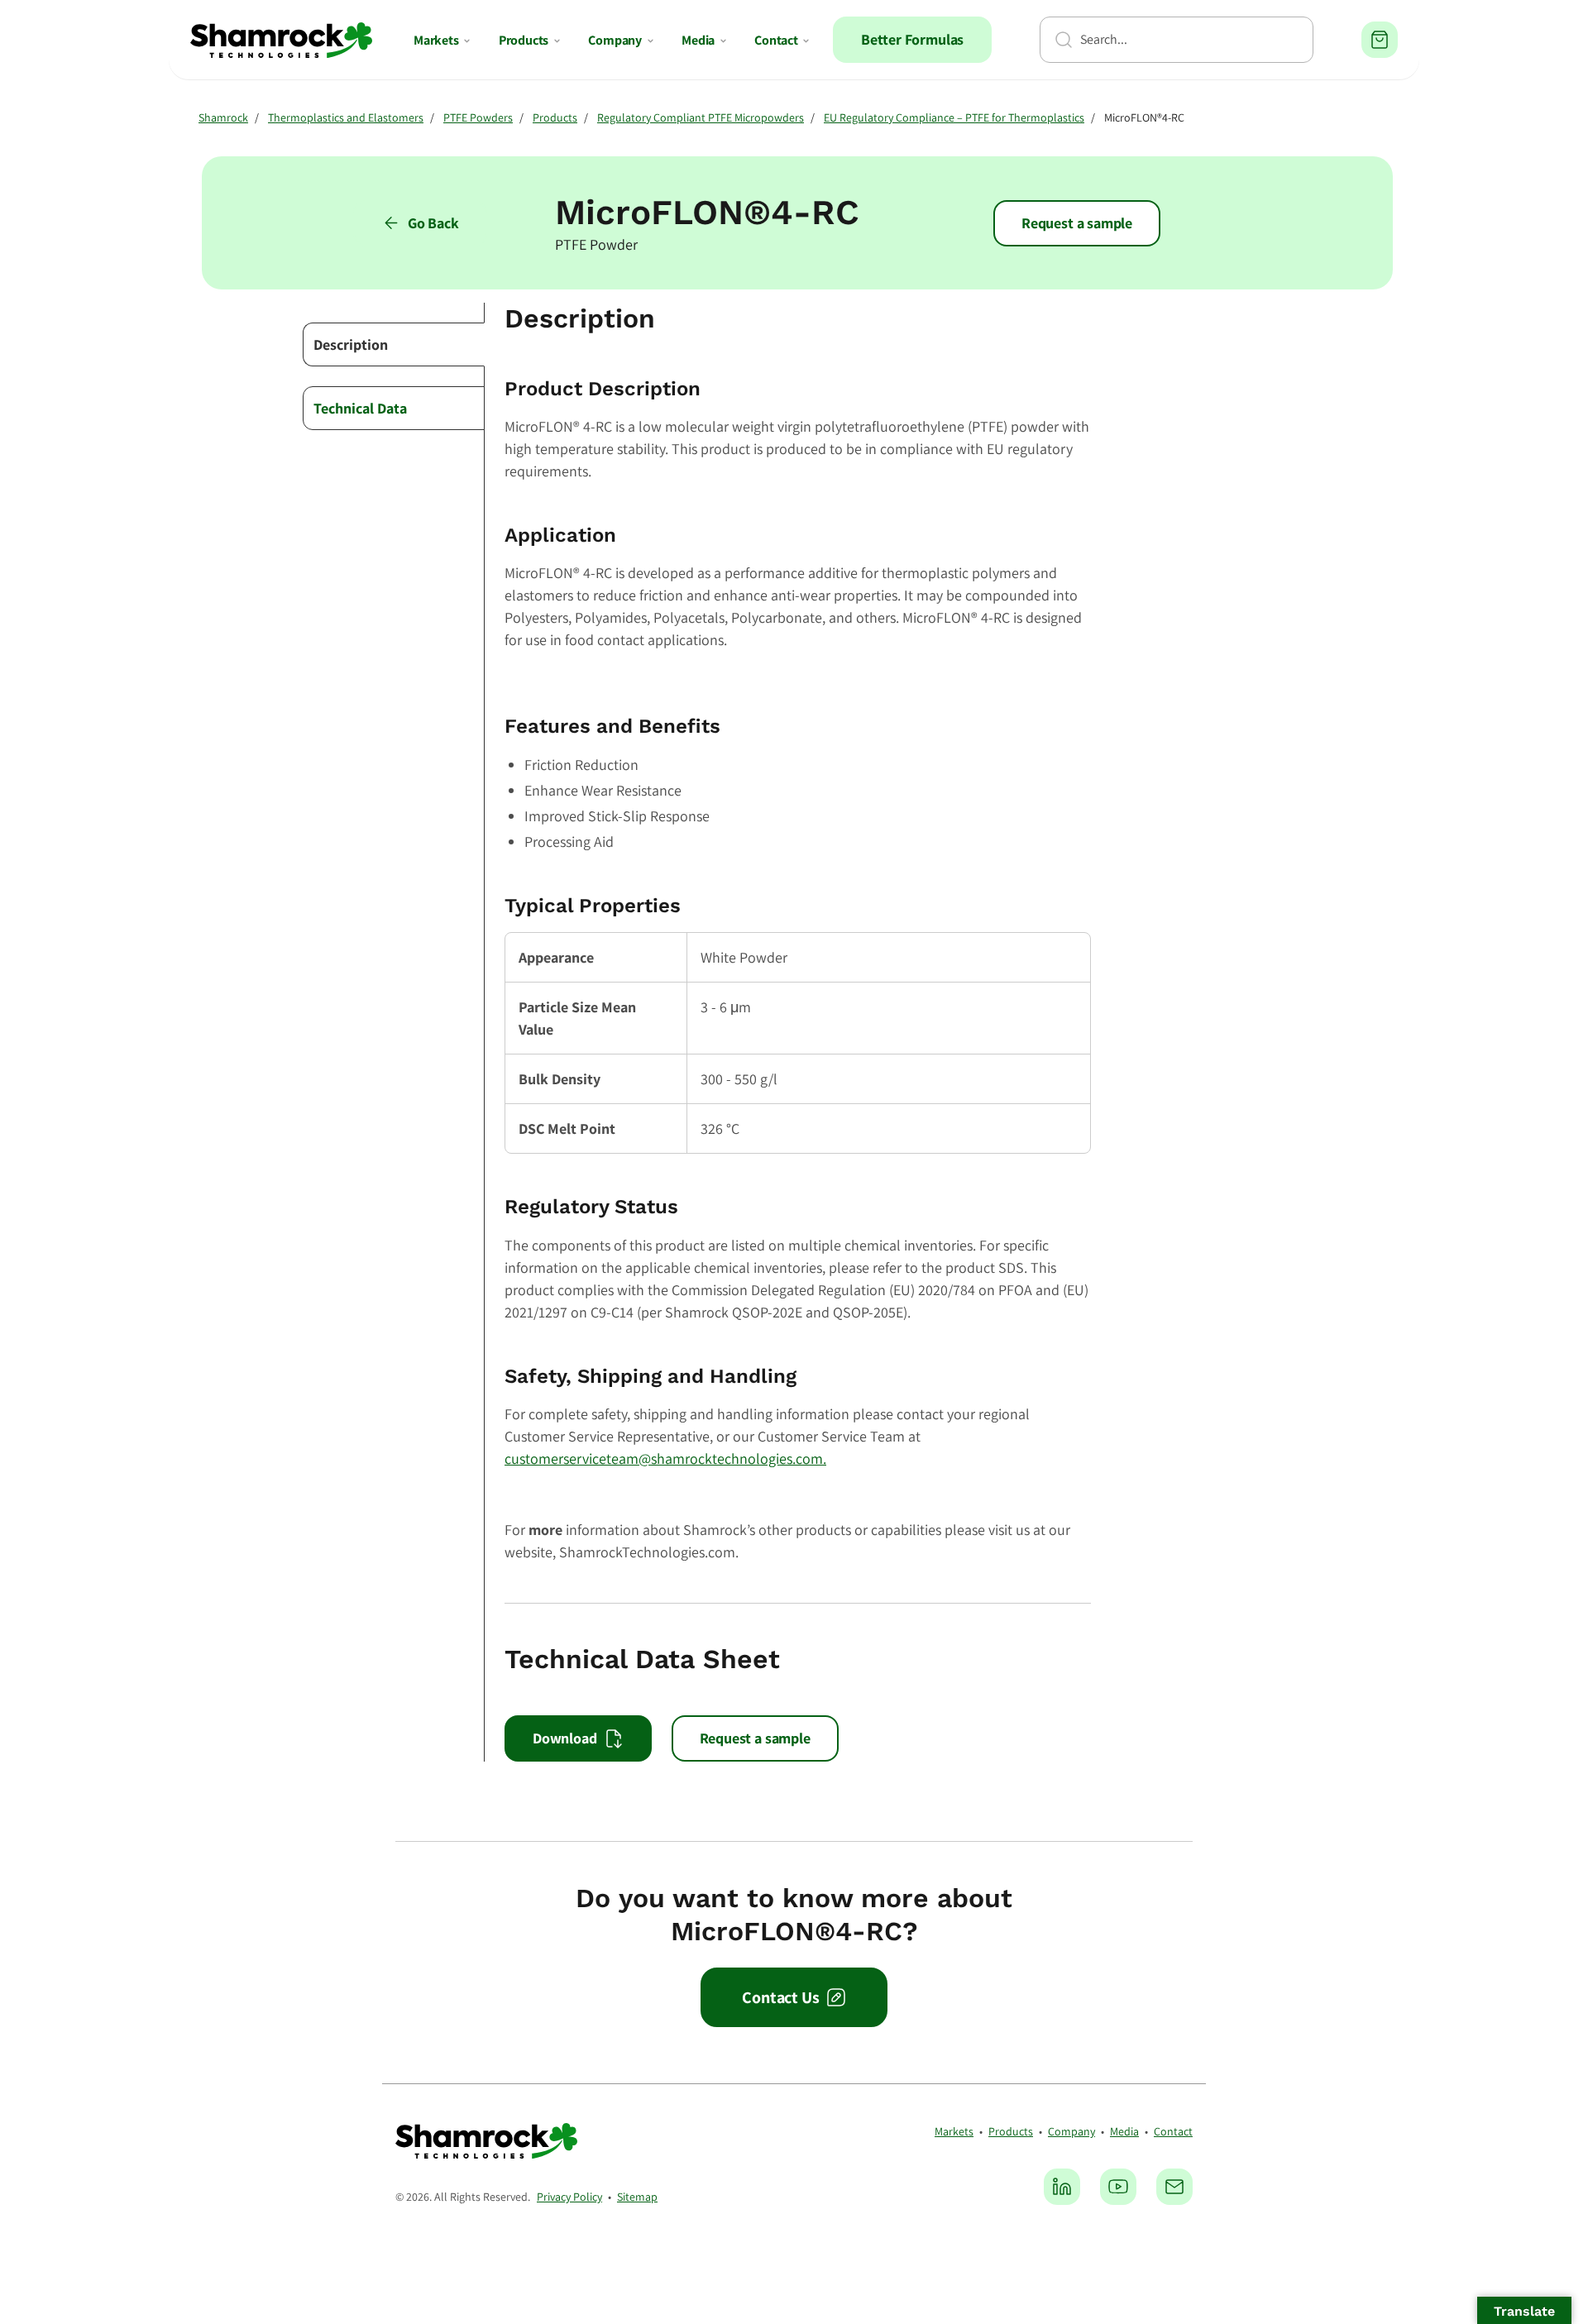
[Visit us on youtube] (1118, 2187)
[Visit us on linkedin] (1062, 2187)
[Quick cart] (1380, 40)
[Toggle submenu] (467, 41)
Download (565, 1738)
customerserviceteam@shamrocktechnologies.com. (665, 1458)
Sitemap (637, 2197)
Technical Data (360, 408)
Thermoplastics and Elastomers (346, 117)
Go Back (433, 223)
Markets (436, 40)
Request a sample (1077, 223)
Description (351, 344)
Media (698, 40)
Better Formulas (912, 39)
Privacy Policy (569, 2197)
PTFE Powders (478, 117)
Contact (776, 40)
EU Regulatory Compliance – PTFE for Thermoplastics (954, 117)
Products (524, 40)
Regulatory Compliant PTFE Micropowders (701, 117)
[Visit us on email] (1174, 2187)
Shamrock (223, 117)
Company (615, 40)
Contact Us (780, 1997)
